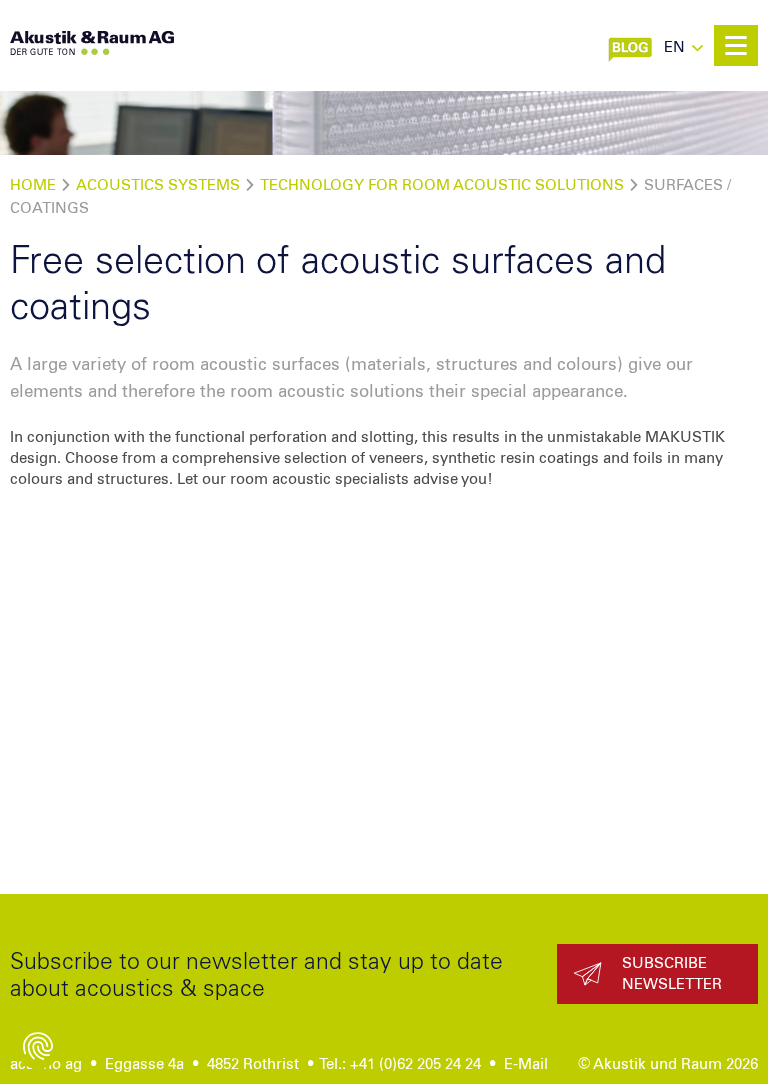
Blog (638, 45)
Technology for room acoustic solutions (442, 185)
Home (33, 185)
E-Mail (526, 1064)
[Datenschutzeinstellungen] (38, 1046)
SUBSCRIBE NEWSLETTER (672, 974)
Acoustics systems (158, 185)
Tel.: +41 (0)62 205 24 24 (400, 1064)
